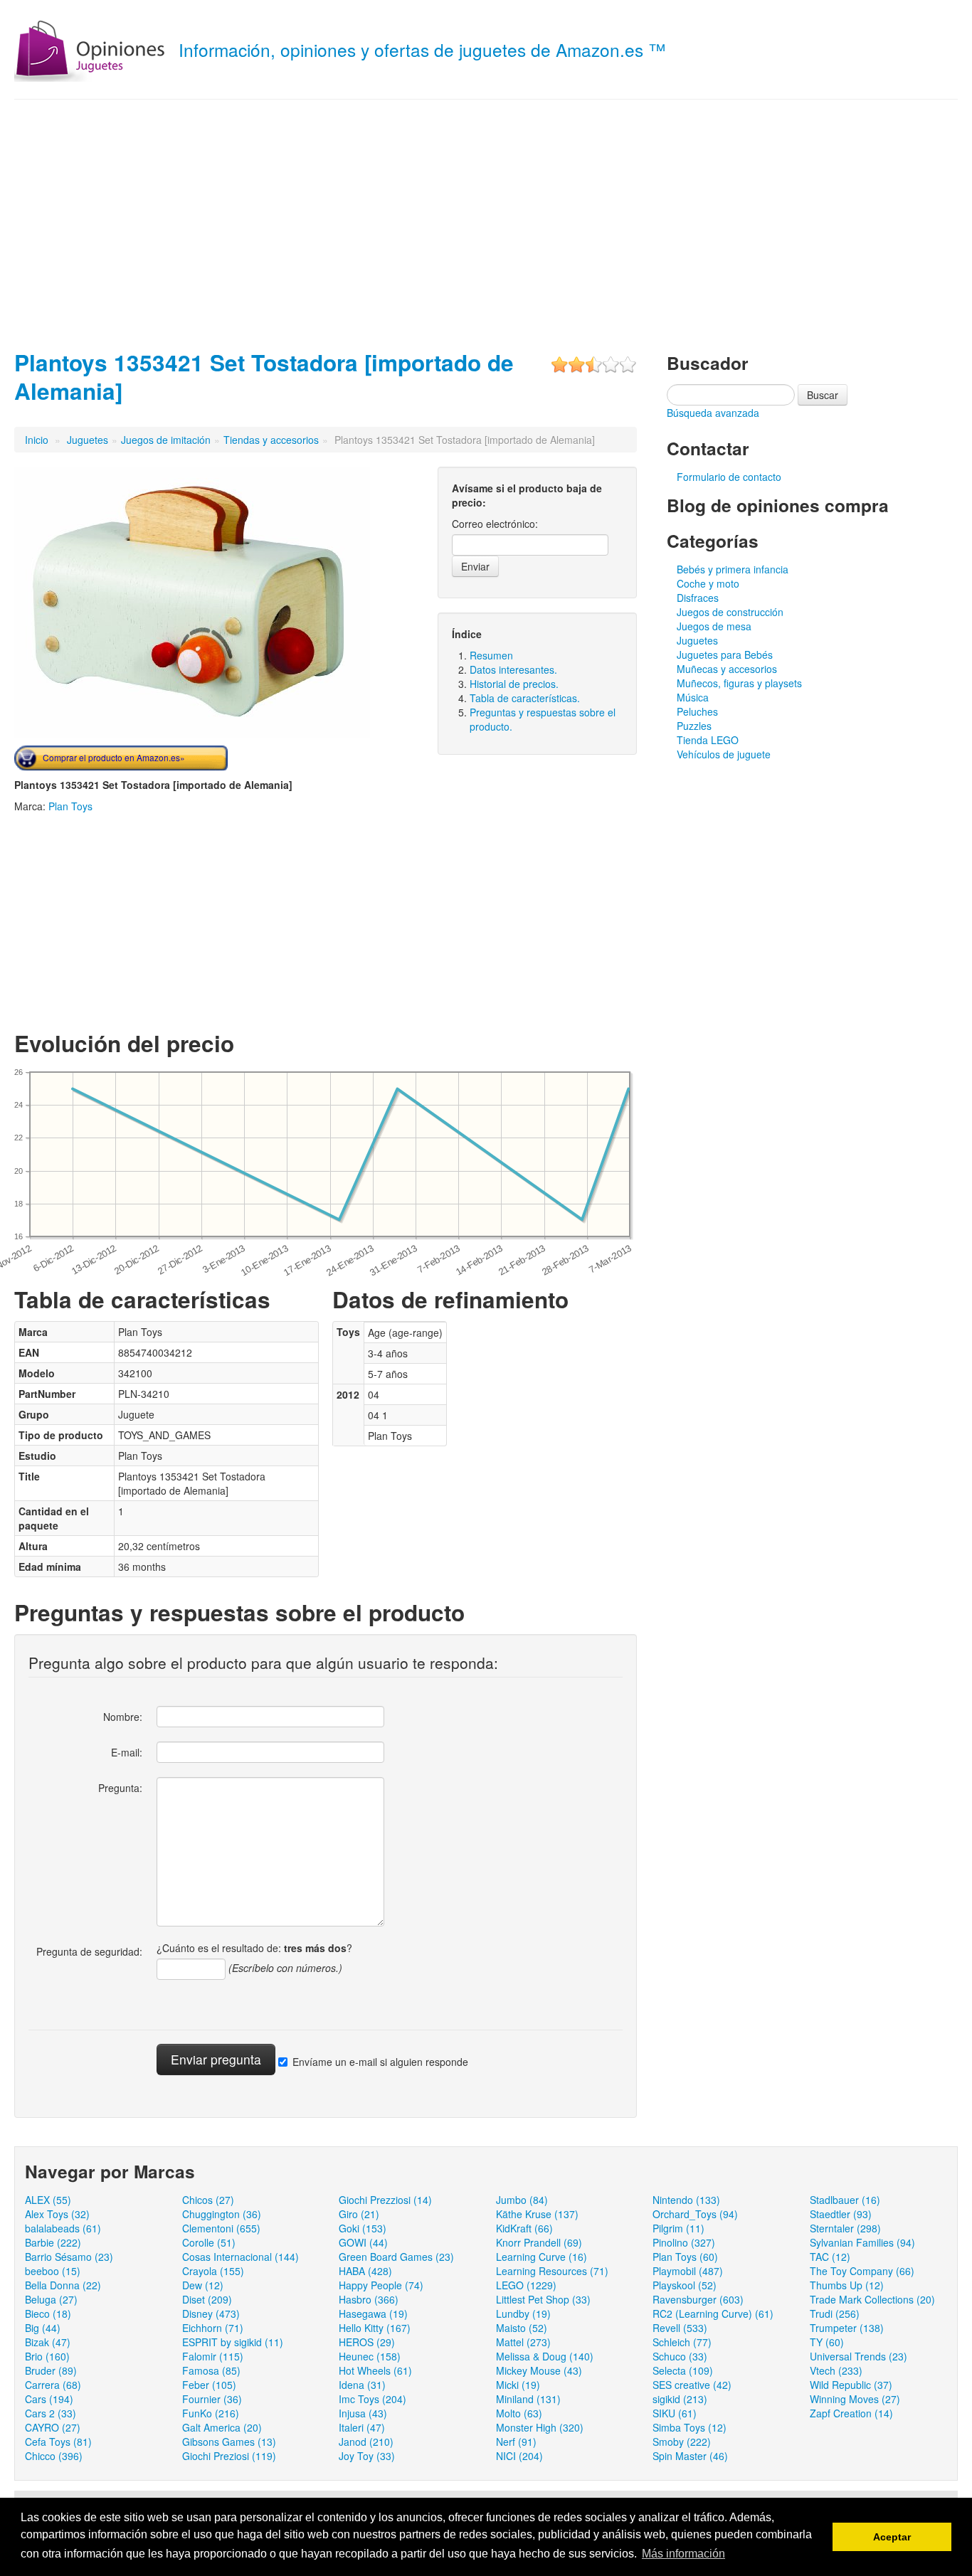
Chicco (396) (54, 2456)
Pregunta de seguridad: (89, 1951)
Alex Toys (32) (57, 2214)
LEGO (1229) (526, 2285)
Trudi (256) (835, 2313)
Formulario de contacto (729, 477)
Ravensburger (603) (698, 2299)
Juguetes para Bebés (725, 654)
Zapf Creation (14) (851, 2413)
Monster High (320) (540, 2427)
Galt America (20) (222, 2427)
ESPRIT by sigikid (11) (233, 2342)
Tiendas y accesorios (271, 440)
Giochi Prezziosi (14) (385, 2200)
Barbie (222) (53, 2242)
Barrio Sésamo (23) (69, 2257)
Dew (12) (203, 2285)
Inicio (37, 440)
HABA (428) (365, 2271)
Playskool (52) (685, 2285)
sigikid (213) (680, 2399)
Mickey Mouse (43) (539, 2370)
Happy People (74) (381, 2285)
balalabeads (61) (63, 2228)
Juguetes (88, 440)
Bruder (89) (51, 2370)
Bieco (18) (48, 2313)
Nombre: (123, 1717)
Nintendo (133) (686, 2200)
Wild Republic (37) (851, 2385)
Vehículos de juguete (724, 754)
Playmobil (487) (688, 2271)
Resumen (491, 655)
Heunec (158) (370, 2356)
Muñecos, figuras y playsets (739, 683)
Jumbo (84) (522, 2200)
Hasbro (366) (369, 2299)
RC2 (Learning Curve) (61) (713, 2313)
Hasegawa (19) (373, 2313)
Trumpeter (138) (847, 2328)
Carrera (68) (53, 2385)
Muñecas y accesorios (727, 669)
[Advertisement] (486, 221)
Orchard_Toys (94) (695, 2214)
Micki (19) (518, 2385)
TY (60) (827, 2342)
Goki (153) (363, 2228)
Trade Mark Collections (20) (872, 2299)
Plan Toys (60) (685, 2257)
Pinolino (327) (684, 2242)
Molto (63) (519, 2413)
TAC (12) (830, 2257)
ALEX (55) (48, 2200)
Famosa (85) (211, 2370)
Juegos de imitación (166, 440)
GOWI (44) (363, 2242)
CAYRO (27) (53, 2427)
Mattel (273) (523, 2342)
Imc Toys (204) (373, 2399)
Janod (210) (366, 2442)
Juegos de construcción (730, 612)
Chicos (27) (208, 2200)
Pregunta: (120, 1788)
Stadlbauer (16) (845, 2200)
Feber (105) (209, 2385)
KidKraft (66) (524, 2228)
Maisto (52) (522, 2328)
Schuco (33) (680, 2356)
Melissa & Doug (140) (545, 2356)
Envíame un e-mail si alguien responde (380, 2062)
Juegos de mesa (714, 626)
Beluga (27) (51, 2299)
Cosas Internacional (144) (241, 2257)
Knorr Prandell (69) (539, 2242)
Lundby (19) (523, 2313)
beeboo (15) (53, 2271)
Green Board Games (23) (396, 2257)
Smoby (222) (682, 2442)
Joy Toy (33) (367, 2456)
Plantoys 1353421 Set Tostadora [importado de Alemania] (264, 377)
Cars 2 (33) (51, 2413)
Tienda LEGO (708, 740)
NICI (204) (519, 2456)
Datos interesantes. (513, 669)
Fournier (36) (212, 2399)
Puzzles (694, 726)
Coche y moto (708, 583)
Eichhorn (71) (213, 2328)
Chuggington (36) (222, 2214)
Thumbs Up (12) (847, 2285)
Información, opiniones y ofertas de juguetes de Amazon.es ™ (422, 49)
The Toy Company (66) (862, 2271)
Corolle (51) (209, 2242)
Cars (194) (49, 2399)
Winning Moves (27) (855, 2399)
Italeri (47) (362, 2427)
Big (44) (43, 2328)
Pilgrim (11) (678, 2228)
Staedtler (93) (841, 2214)
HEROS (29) (367, 2342)
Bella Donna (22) (63, 2285)
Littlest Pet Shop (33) (543, 2299)
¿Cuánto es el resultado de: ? (254, 1948)
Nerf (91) (516, 2442)
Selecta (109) (683, 2370)
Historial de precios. (514, 684)
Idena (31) (362, 2385)
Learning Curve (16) (542, 2257)
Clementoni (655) (221, 2228)
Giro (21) (359, 2214)
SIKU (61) (675, 2413)
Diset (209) (207, 2299)
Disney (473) (211, 2313)
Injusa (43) (363, 2413)
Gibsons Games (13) (229, 2442)
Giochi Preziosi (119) (229, 2456)
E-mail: (127, 1752)
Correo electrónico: (495, 524)
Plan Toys (70, 806)
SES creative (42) (692, 2385)
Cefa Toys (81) (58, 2442)
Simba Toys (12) (690, 2427)
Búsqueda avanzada (713, 413)
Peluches (697, 711)
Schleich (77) (682, 2342)
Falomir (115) (213, 2356)
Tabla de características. (525, 698)
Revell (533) (680, 2328)
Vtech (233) (836, 2370)
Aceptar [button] (892, 2537)
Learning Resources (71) (552, 2271)
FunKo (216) (211, 2413)
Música (693, 697)
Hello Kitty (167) (375, 2328)
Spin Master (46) (690, 2456)
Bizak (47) (48, 2342)
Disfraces (698, 598)
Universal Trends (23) (859, 2356)
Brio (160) (47, 2356)
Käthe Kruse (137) (537, 2214)
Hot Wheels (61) (375, 2370)
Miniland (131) (528, 2399)
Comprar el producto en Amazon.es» (114, 757)
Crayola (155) (213, 2271)
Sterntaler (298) (845, 2228)
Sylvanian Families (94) (862, 2242)
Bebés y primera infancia (733, 569)
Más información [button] (683, 2554)
